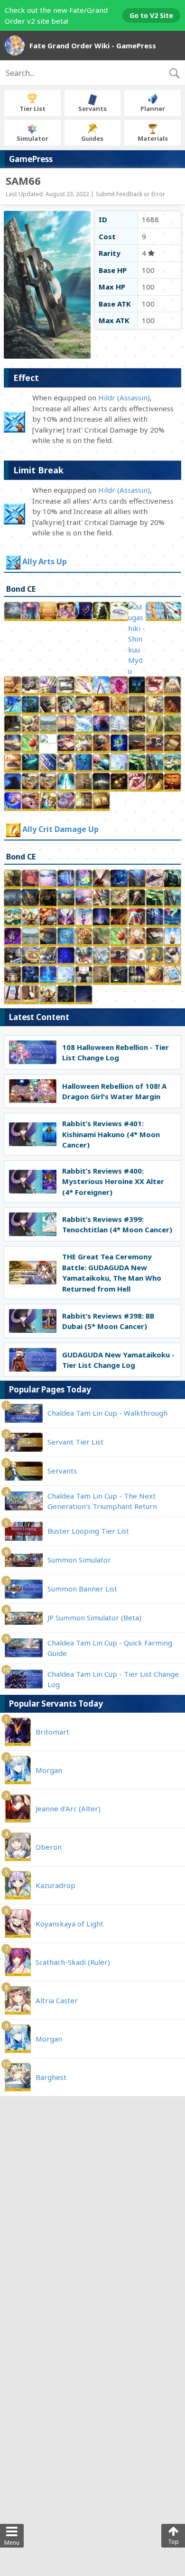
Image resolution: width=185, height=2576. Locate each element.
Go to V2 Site (151, 15)
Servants (92, 108)
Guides (92, 138)
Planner (153, 108)
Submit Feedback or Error (130, 194)
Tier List (32, 108)
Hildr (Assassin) (124, 398)
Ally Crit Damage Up (60, 829)
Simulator (32, 138)
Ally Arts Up (45, 561)
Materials (153, 138)
